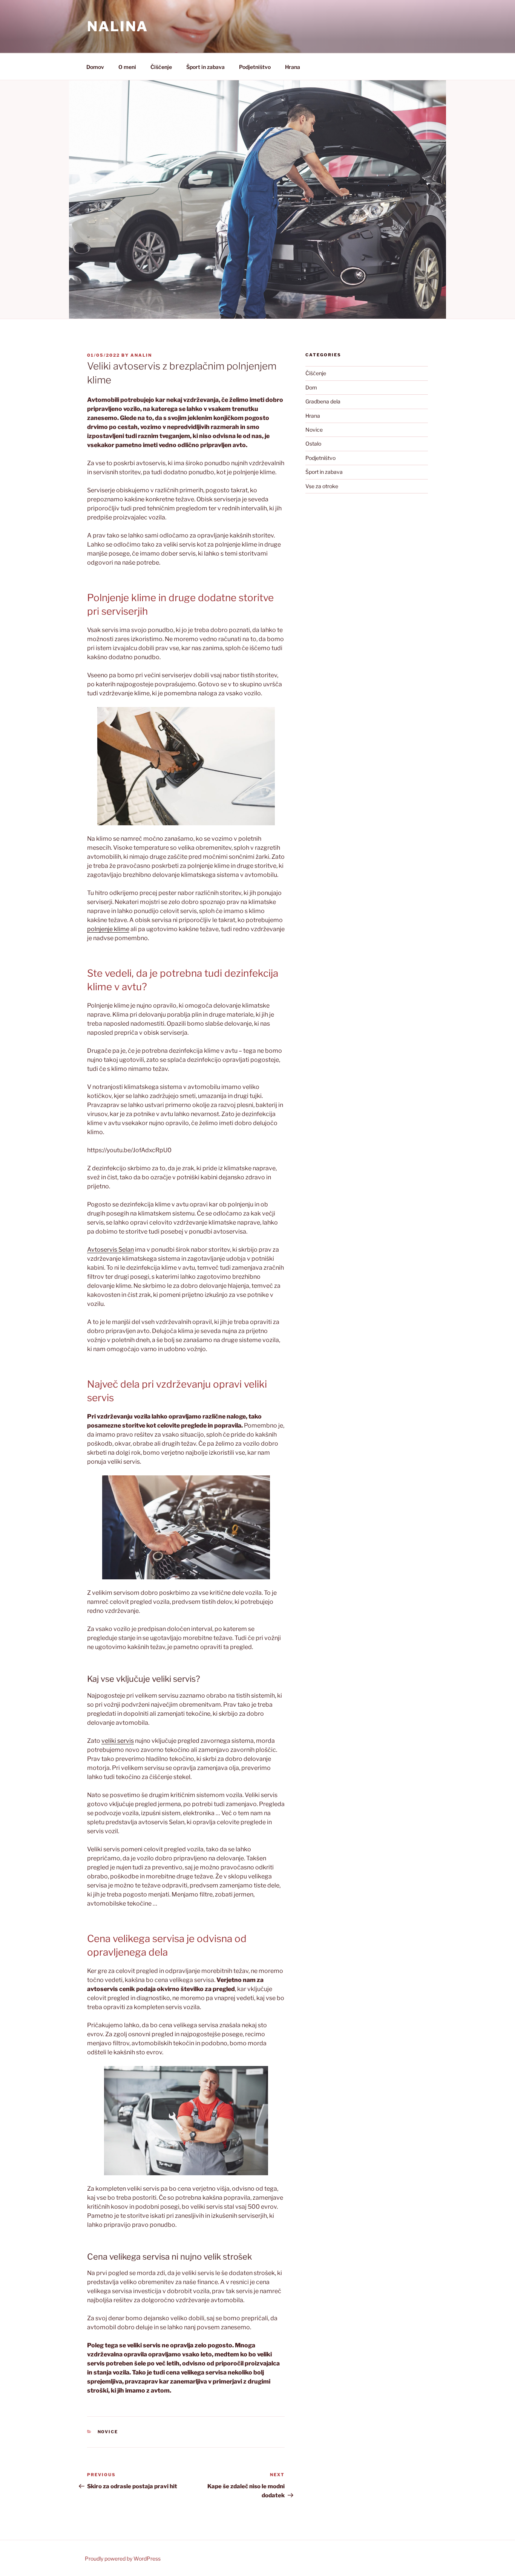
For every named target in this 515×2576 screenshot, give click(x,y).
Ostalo (313, 444)
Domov (95, 67)
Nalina (118, 26)
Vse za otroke (322, 486)
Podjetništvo (255, 67)
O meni (127, 67)
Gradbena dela (323, 401)
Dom (311, 387)
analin (141, 355)
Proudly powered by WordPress (123, 2558)
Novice (108, 2432)
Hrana (293, 67)
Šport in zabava (205, 67)
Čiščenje (161, 67)
